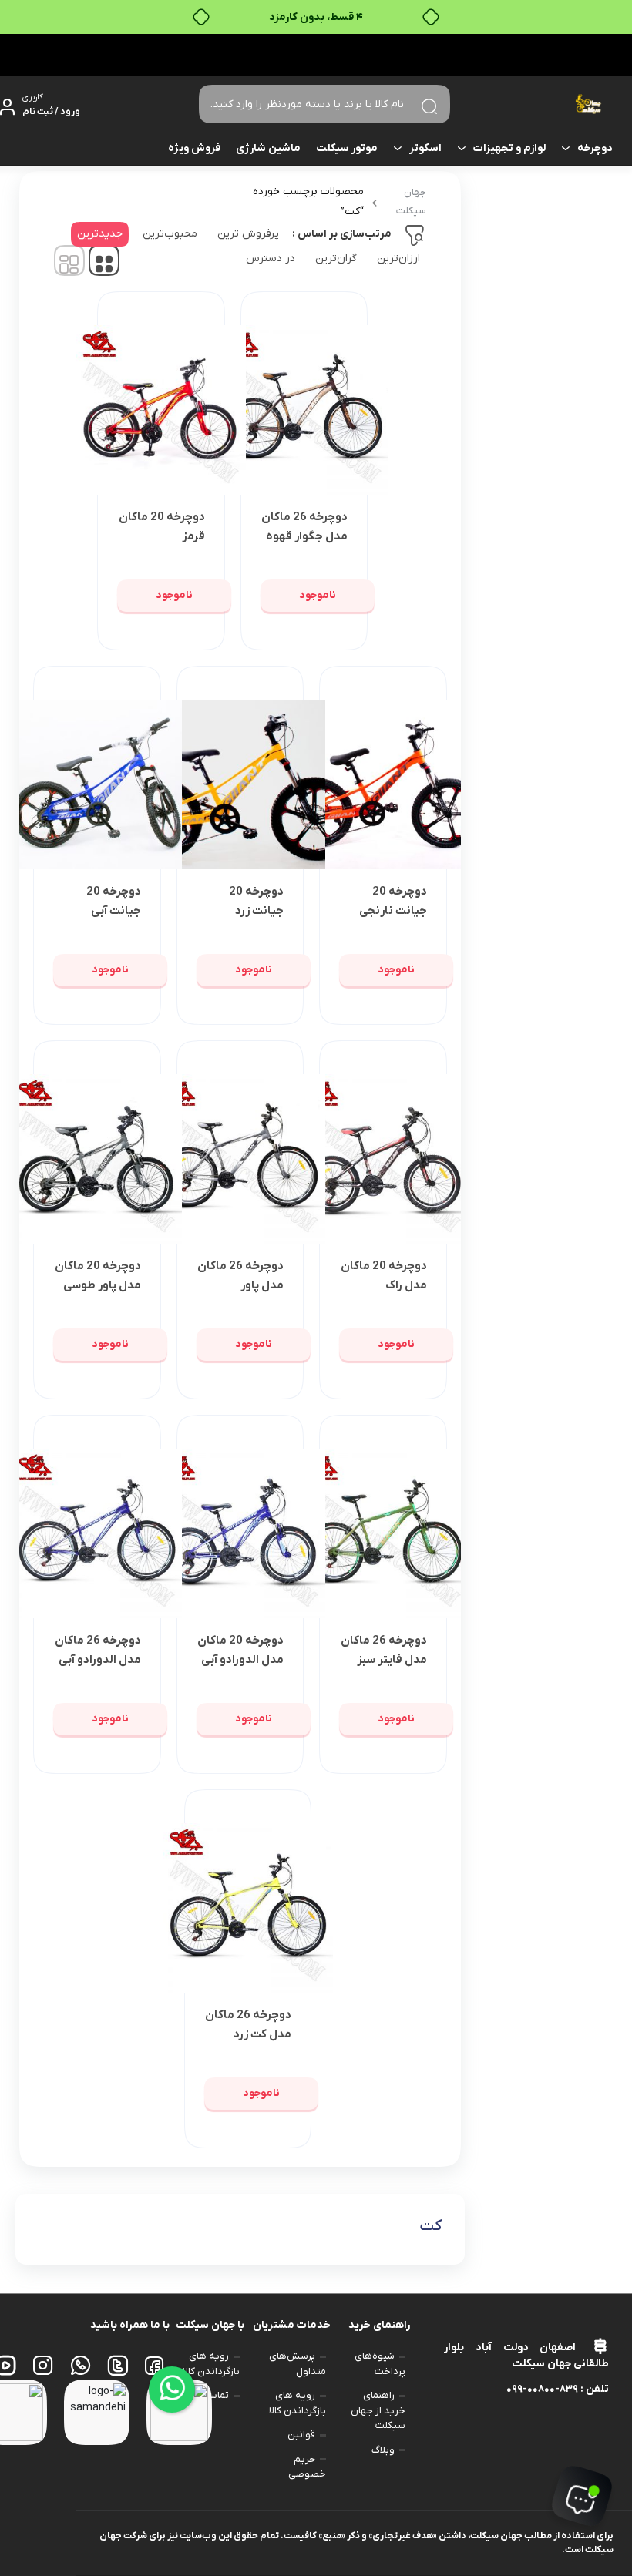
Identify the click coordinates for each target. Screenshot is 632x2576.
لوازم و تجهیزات (509, 148)
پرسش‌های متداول (298, 2364)
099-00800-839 (542, 2389)
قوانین (301, 2435)
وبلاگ (383, 2450)
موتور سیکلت (347, 148)
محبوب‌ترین (170, 234)
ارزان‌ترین (398, 259)
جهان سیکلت (411, 202)
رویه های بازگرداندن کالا (298, 2403)
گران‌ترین (336, 259)
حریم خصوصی (307, 2467)
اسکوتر (425, 148)
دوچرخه (595, 148)
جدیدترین (100, 234)
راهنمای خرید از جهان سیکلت (378, 2410)
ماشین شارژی (268, 148)
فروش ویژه (194, 148)
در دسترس (271, 259)
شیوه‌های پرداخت (380, 2364)
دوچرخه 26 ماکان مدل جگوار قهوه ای (304, 536)
